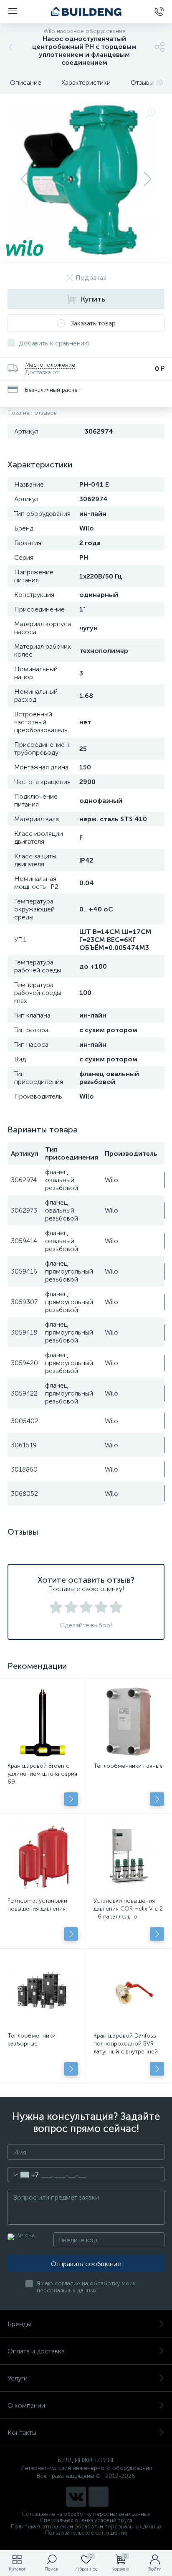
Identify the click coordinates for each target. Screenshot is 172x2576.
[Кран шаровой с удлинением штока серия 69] (43, 1722)
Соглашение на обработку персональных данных (86, 2514)
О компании (26, 2405)
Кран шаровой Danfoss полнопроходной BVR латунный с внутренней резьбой (126, 2048)
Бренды (19, 2324)
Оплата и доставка (36, 2351)
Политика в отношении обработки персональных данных (86, 2527)
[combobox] (23, 2175)
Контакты (22, 2433)
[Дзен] (99, 2497)
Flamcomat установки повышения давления (37, 1905)
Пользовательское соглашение (86, 2533)
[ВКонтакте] (76, 2497)
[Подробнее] (71, 1799)
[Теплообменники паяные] (129, 1722)
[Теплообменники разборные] (43, 1991)
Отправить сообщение (86, 2264)
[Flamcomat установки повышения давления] (43, 1856)
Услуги (18, 2378)
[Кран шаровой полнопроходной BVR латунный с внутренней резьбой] (129, 1991)
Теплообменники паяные (128, 1766)
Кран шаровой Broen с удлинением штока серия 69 (42, 1774)
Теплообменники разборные (32, 2040)
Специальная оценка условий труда (86, 2520)
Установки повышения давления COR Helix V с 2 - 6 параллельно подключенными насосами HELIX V (128, 1917)
